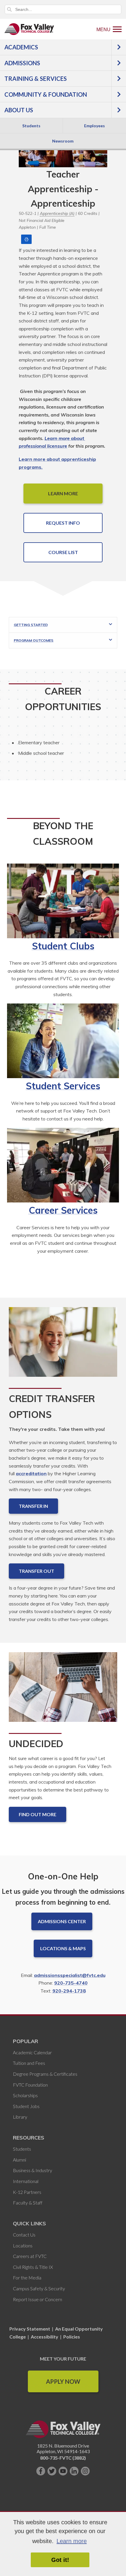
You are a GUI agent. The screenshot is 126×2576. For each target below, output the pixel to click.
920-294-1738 (69, 1991)
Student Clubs (63, 946)
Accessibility (45, 2337)
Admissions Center (62, 1921)
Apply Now (63, 2381)
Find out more (38, 1814)
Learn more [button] (72, 2541)
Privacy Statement (30, 2329)
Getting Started (31, 625)
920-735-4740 (71, 1983)
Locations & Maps (63, 1948)
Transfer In (33, 1506)
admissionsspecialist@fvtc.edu (70, 1975)
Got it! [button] (60, 2560)
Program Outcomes (34, 640)
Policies (72, 2337)
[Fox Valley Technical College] (29, 29)
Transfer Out (36, 1571)
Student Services (63, 1086)
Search (9, 9)
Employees (94, 126)
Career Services (63, 1210)
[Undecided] (63, 1692)
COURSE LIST (63, 552)
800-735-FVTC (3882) (63, 2458)
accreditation (31, 1473)
